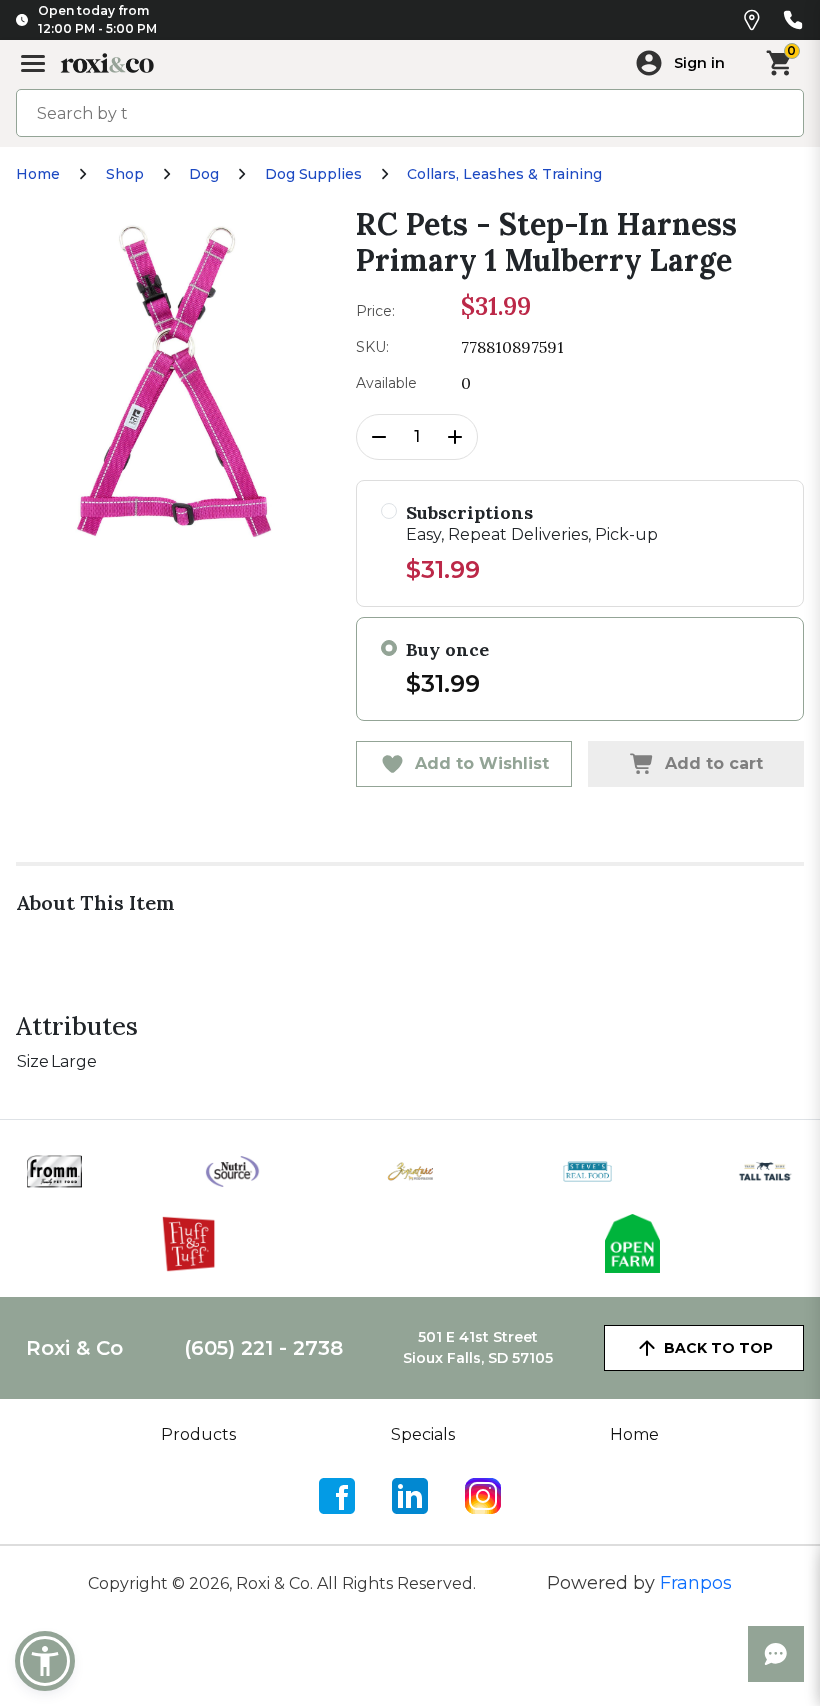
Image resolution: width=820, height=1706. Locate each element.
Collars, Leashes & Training (504, 174)
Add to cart (714, 763)
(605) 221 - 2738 (263, 1348)
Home (38, 174)
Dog (204, 174)
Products (198, 1434)
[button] (45, 1661)
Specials (423, 1434)
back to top (718, 1348)
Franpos (696, 1583)
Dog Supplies (313, 174)
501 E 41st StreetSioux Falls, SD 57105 (478, 1347)
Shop (125, 174)
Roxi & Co (74, 1348)
